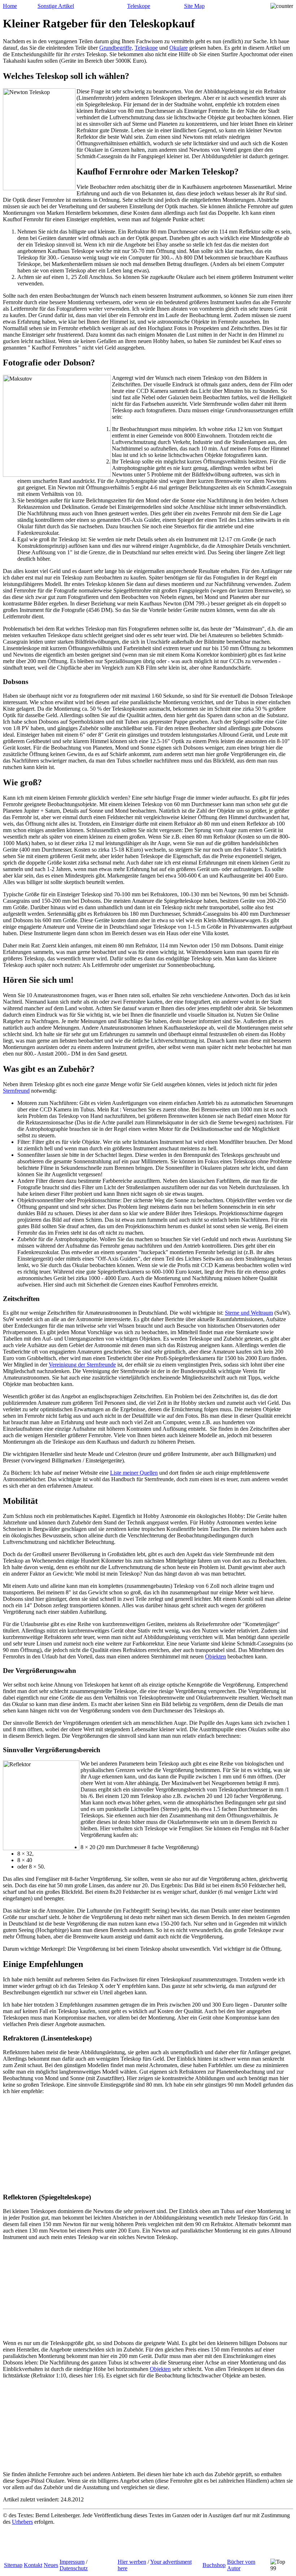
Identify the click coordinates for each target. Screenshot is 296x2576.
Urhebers (22, 2522)
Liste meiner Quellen (134, 1473)
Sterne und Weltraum (249, 1313)
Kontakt (33, 2565)
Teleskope (139, 6)
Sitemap (13, 2565)
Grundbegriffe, (116, 48)
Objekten (216, 1656)
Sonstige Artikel (56, 6)
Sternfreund (16, 1091)
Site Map (194, 6)
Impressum (72, 2562)
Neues (51, 2565)
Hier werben (132, 2562)
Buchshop (214, 2565)
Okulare (179, 48)
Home (10, 6)
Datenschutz (74, 2568)
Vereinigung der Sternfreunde (82, 1365)
